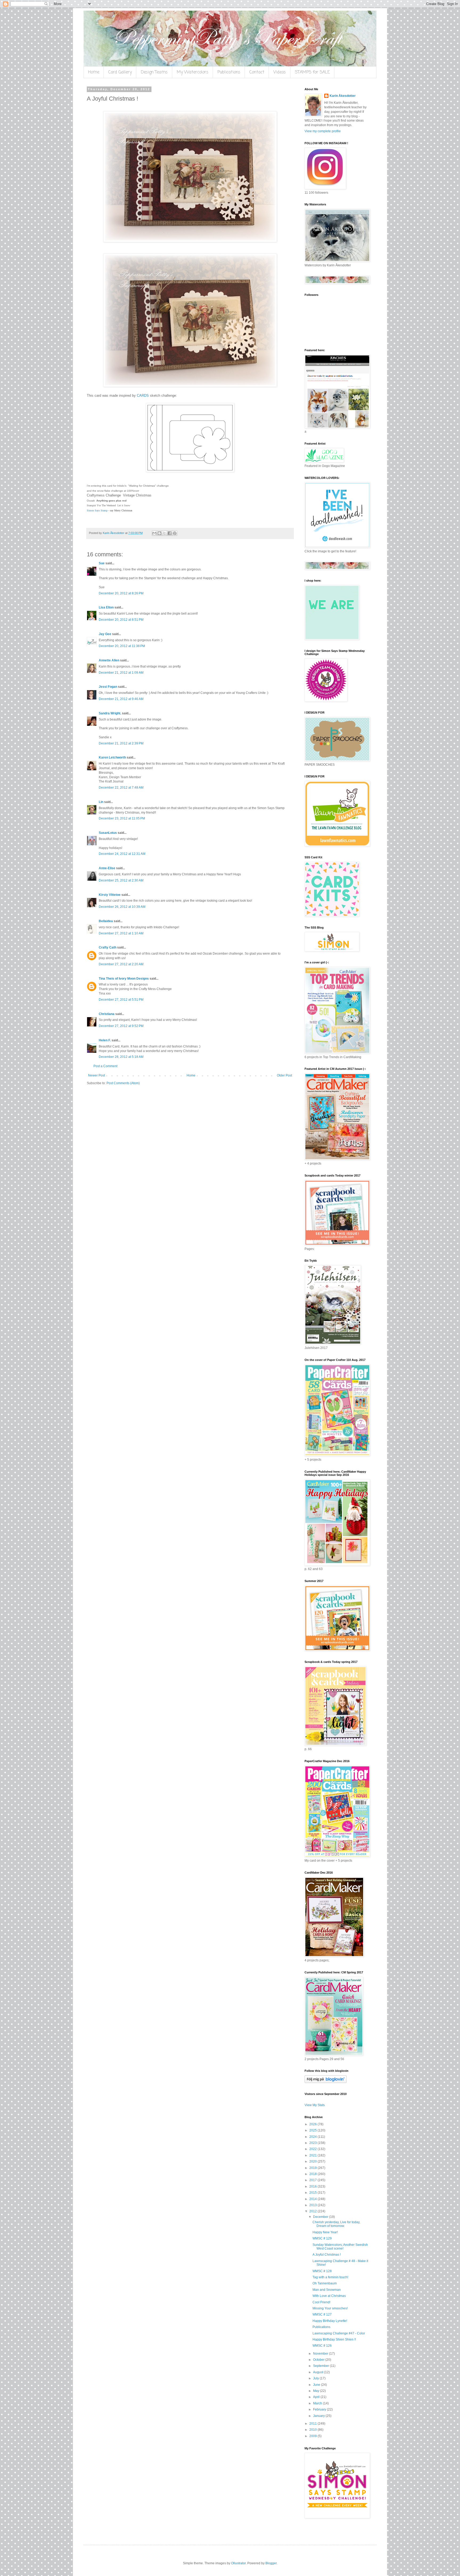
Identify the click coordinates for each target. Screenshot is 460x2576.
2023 (313, 2143)
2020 (313, 2161)
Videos (280, 72)
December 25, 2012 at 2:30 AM (121, 880)
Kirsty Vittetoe (110, 895)
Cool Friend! (321, 2302)
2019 (313, 2168)
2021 (313, 2155)
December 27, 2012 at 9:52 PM (121, 1026)
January (319, 2416)
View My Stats (315, 2105)
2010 (313, 2430)
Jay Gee (105, 634)
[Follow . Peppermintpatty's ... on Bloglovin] (326, 2082)
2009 (313, 2436)
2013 (313, 2205)
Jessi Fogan (108, 687)
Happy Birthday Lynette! (330, 2321)
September (321, 2366)
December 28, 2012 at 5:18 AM (121, 1057)
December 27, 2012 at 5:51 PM (121, 1000)
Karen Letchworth (112, 757)
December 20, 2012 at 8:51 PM (121, 620)
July (316, 2378)
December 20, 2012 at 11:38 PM (122, 646)
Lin (101, 802)
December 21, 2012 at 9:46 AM (121, 699)
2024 (313, 2137)
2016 (313, 2186)
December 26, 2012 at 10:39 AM (122, 907)
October (319, 2360)
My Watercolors (193, 72)
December (321, 2217)
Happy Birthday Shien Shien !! (334, 2339)
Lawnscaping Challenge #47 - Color (339, 2333)
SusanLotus (108, 833)
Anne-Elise (107, 868)
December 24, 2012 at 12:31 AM (122, 854)
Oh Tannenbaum (325, 2283)
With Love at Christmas (329, 2296)
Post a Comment (105, 1066)
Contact (257, 72)
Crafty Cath (108, 947)
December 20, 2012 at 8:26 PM (121, 593)
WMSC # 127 (322, 2314)
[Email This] (154, 533)
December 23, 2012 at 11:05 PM (122, 818)
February (320, 2409)
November (321, 2354)
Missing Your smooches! (330, 2308)
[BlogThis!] (159, 533)
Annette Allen (109, 660)
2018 (313, 2174)
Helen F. (105, 1040)
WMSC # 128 (322, 2271)
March (318, 2403)
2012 (313, 2211)
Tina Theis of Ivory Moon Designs (124, 979)
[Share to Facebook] (170, 533)
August (319, 2372)
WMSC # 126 (322, 2346)
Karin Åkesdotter (343, 96)
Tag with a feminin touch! (330, 2277)
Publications (229, 72)
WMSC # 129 (322, 2238)
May (317, 2391)
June (317, 2385)
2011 (313, 2424)
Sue (102, 563)
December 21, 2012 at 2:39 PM (121, 743)
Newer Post (96, 1075)
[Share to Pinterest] (175, 533)
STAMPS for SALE (312, 72)
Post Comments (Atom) (123, 1083)
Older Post (284, 1075)
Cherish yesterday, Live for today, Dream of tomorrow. (336, 2224)
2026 (313, 2124)
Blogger (271, 2563)
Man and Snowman (327, 2290)
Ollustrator (238, 2563)
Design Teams (154, 72)
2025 (313, 2130)
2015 (313, 2193)
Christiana (107, 1014)
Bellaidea (106, 921)
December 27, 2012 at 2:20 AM (121, 964)
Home (94, 72)
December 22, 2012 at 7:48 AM (121, 788)
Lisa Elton (106, 607)
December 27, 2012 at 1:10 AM (121, 933)
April (317, 2397)
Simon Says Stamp (97, 510)
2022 (313, 2149)
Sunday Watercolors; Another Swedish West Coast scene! (340, 2247)
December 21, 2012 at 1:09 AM (121, 673)
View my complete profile (323, 131)
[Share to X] (165, 533)
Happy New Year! (325, 2232)
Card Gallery (120, 72)
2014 (313, 2199)
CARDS (143, 395)
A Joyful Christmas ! (327, 2255)
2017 (313, 2180)
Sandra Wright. (110, 713)
